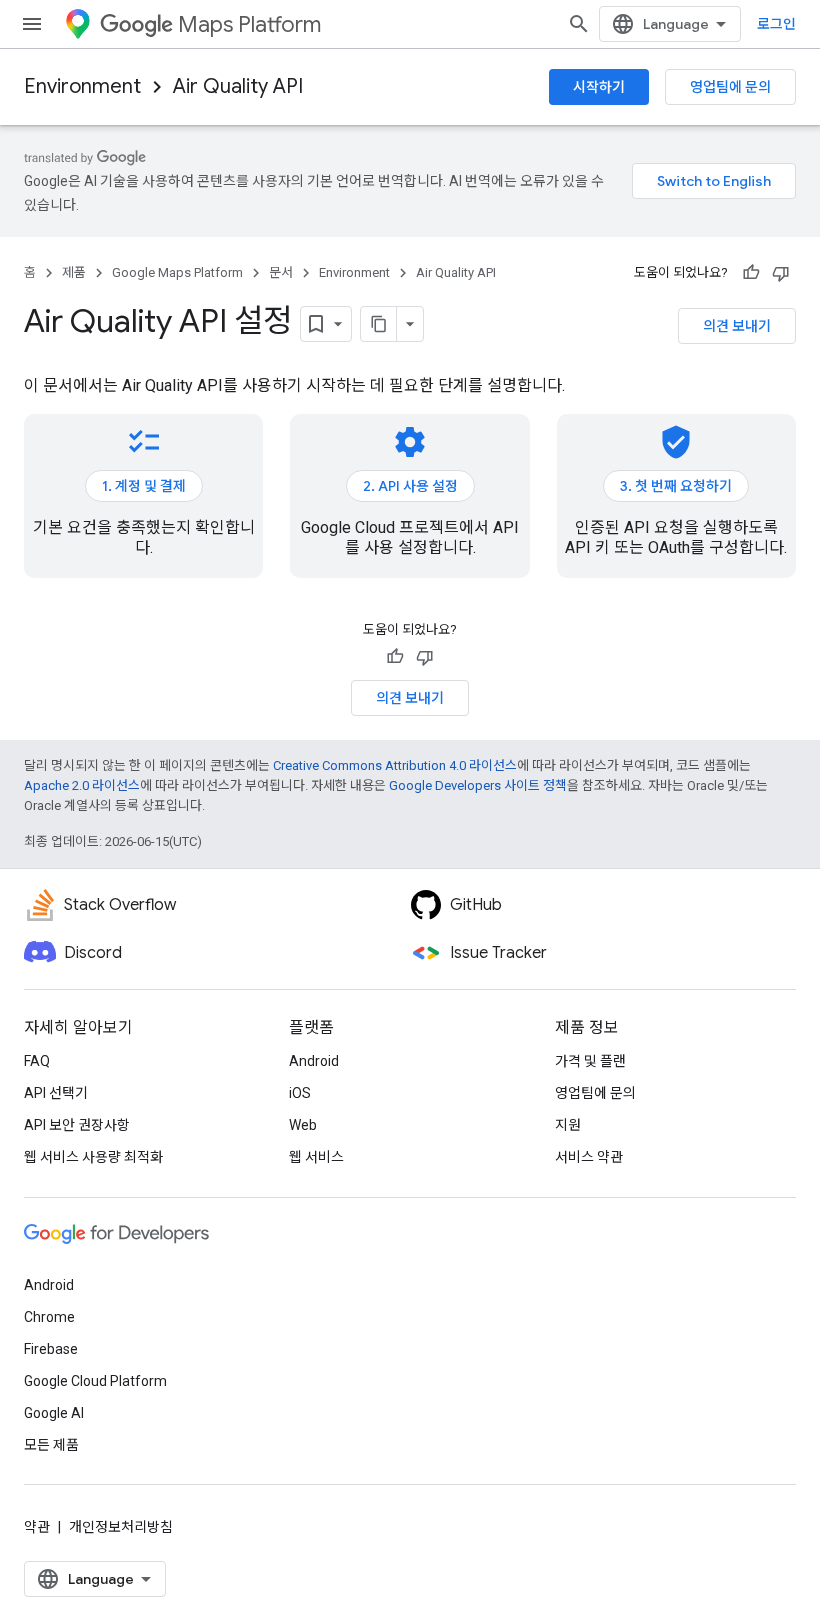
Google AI (54, 1413)
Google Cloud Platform (95, 1381)
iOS (300, 1093)
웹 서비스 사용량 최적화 (93, 1157)
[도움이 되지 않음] (781, 273)
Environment (82, 86)
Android (314, 1061)
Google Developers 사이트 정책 (478, 785)
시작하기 (599, 87)
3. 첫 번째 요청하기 (676, 486)
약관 (37, 1527)
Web (303, 1125)
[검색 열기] (579, 24)
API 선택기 (56, 1093)
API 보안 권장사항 (77, 1125)
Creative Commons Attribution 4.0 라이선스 (395, 765)
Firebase (51, 1349)
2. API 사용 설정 (410, 486)
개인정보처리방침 (121, 1527)
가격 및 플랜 (590, 1061)
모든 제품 (51, 1445)
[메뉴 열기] (32, 24)
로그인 (776, 24)
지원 (568, 1125)
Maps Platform (249, 24)
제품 (74, 272)
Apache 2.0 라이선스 (82, 785)
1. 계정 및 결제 (144, 486)
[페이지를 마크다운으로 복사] (379, 324)
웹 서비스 (316, 1157)
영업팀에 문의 (730, 87)
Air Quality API (238, 86)
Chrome (49, 1317)
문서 (281, 272)
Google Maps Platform (177, 272)
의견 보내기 (737, 326)
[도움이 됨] (751, 273)
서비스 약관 (589, 1157)
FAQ (37, 1061)
